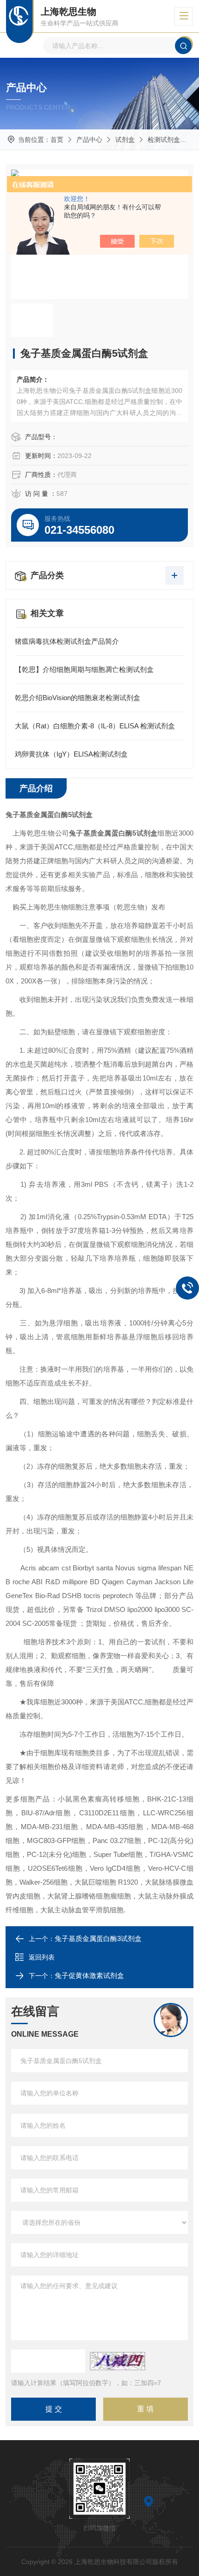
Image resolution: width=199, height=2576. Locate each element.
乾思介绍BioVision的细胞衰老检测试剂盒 (78, 698)
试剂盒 (125, 140)
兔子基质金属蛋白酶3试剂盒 (98, 1938)
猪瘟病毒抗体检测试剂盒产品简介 (67, 641)
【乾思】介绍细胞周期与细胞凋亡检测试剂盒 (84, 669)
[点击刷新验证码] (118, 2361)
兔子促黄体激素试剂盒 (89, 1975)
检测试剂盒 (164, 140)
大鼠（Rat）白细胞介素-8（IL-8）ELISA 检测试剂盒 (95, 726)
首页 (57, 140)
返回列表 (42, 1957)
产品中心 (89, 140)
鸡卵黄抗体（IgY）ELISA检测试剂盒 (71, 754)
